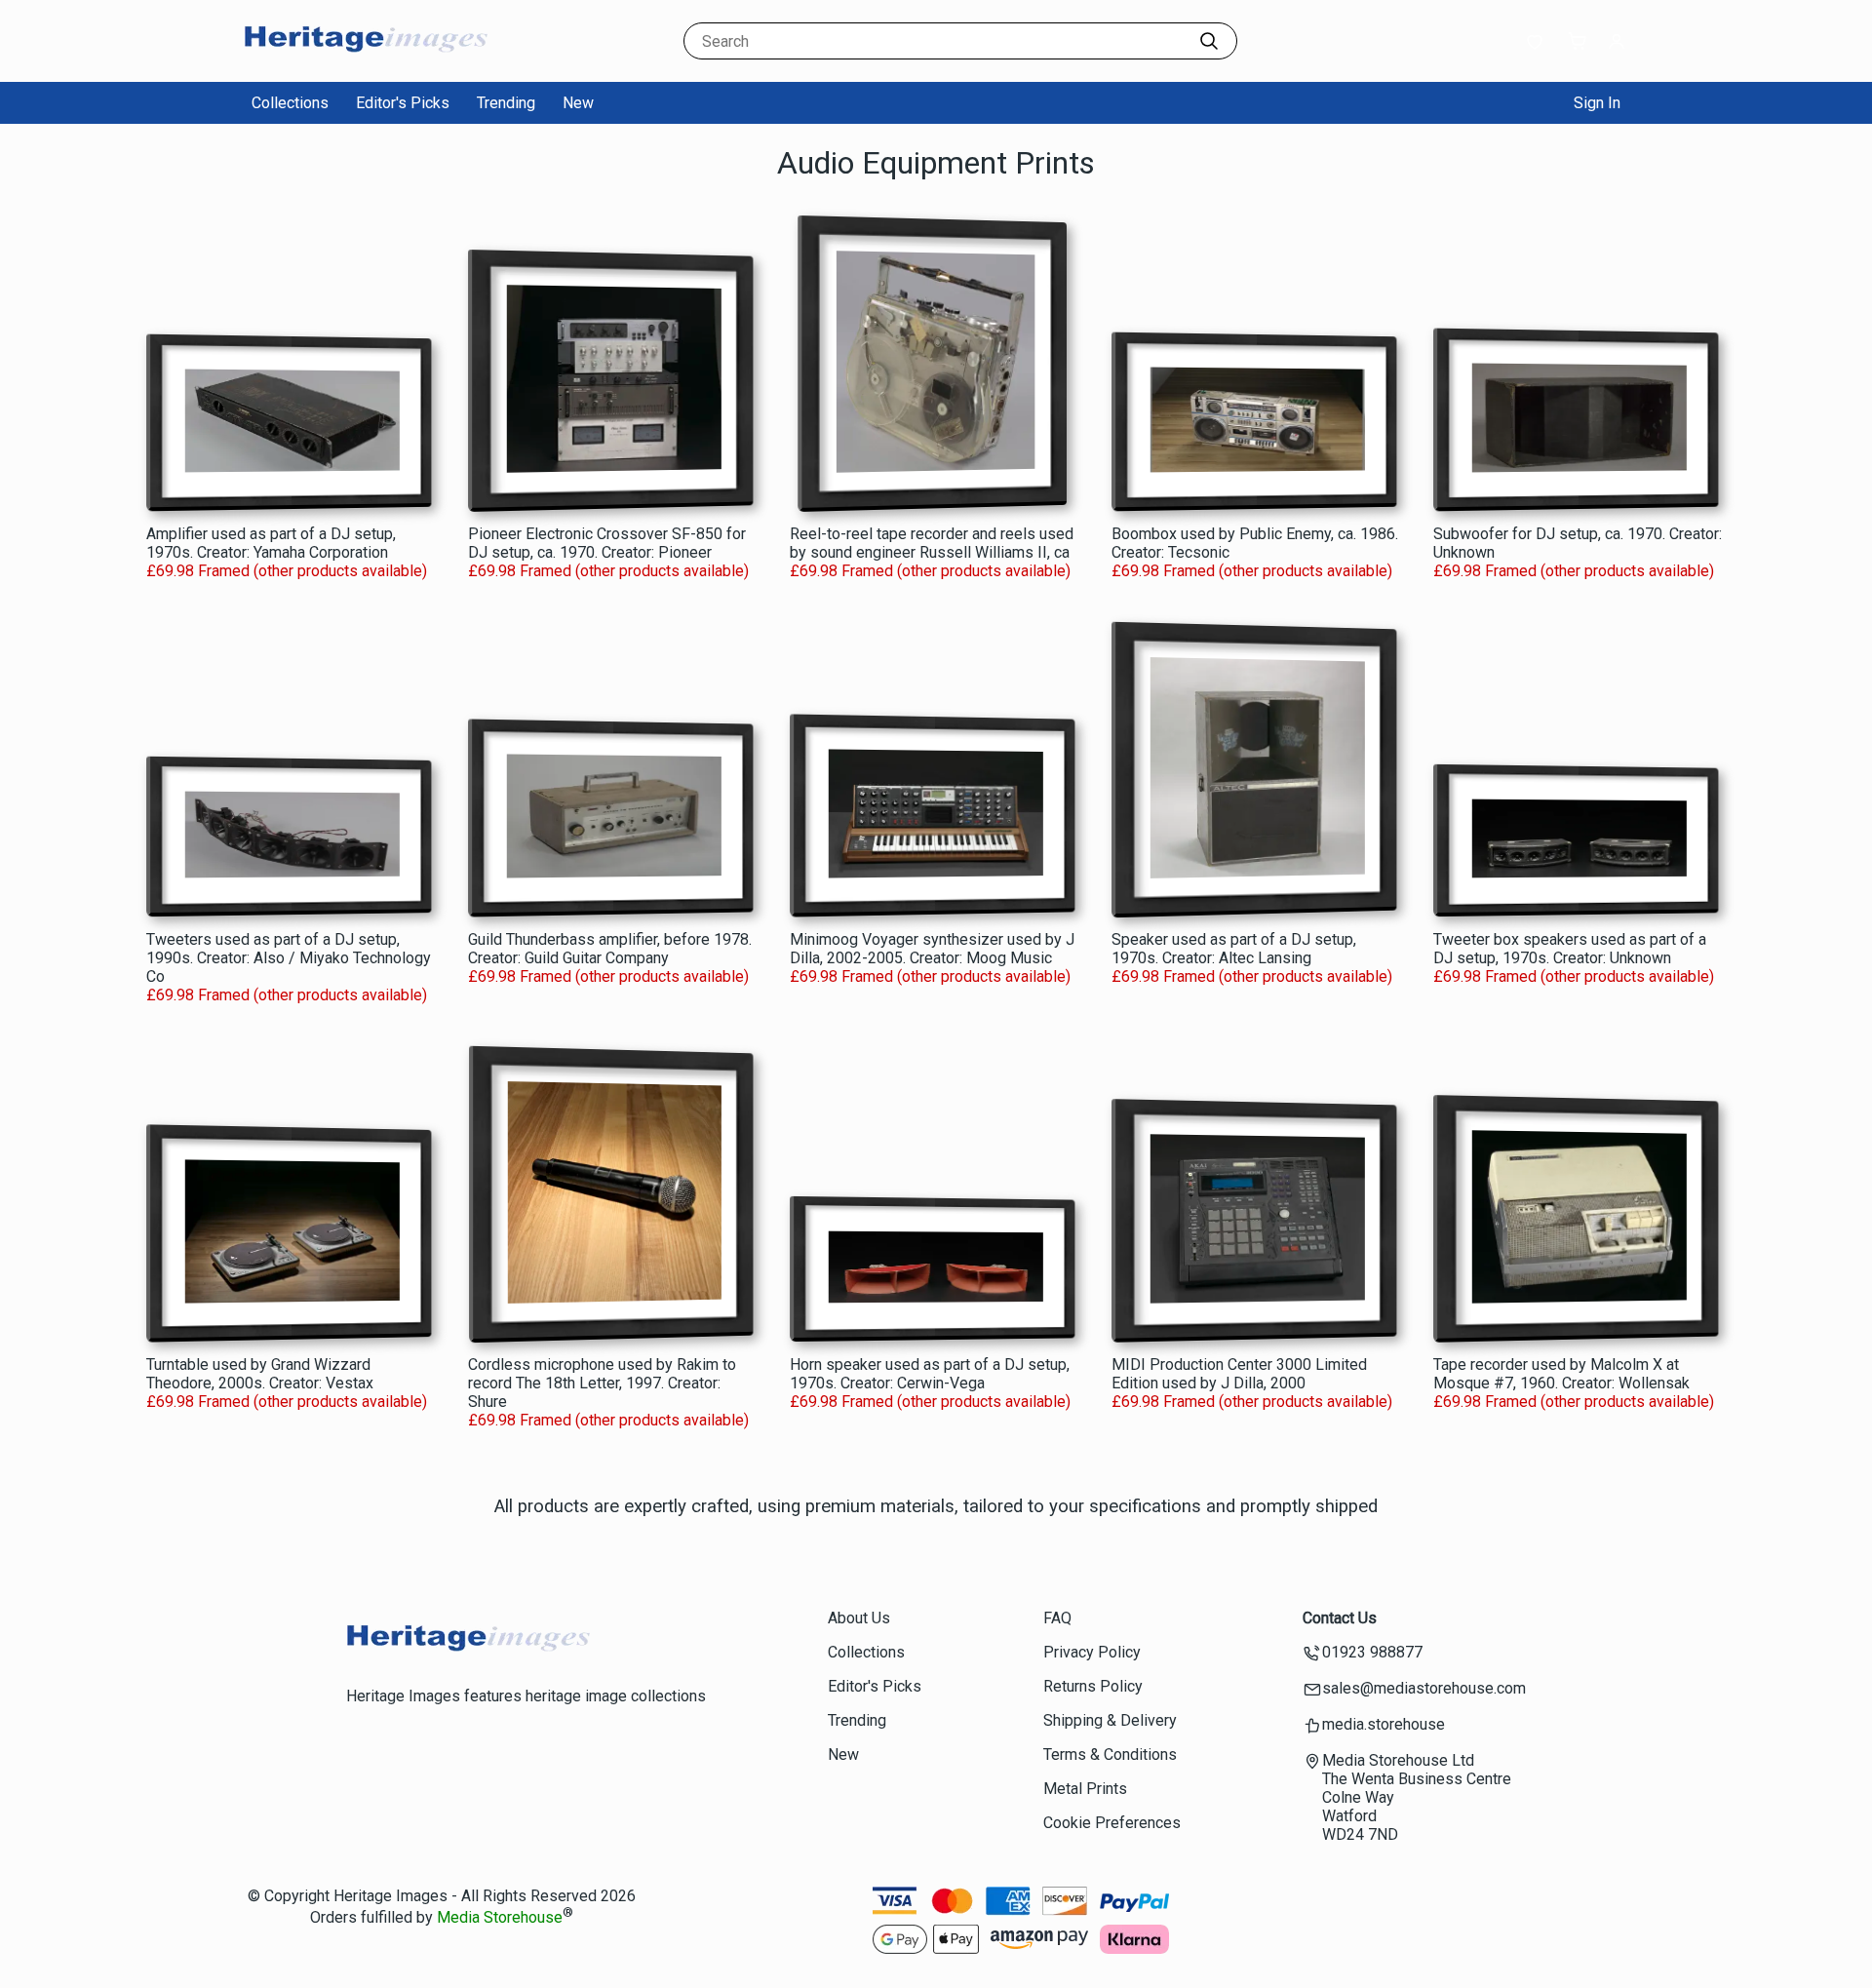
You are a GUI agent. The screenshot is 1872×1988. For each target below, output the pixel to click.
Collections (290, 103)
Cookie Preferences (1112, 1823)
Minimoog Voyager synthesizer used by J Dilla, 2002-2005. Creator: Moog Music (932, 949)
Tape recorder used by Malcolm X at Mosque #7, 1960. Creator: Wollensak (1561, 1374)
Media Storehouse (500, 1918)
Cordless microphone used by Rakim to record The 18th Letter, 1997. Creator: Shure (602, 1383)
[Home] (366, 63)
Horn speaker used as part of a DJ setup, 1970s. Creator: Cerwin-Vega (930, 1374)
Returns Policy (1093, 1686)
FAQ (1057, 1618)
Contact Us (1340, 1618)
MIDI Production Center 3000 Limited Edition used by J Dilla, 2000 (1239, 1374)
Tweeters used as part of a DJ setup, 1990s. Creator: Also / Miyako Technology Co (289, 958)
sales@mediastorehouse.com (1424, 1688)
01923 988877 (1372, 1652)
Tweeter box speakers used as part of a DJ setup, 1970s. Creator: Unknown (1570, 949)
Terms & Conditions (1110, 1754)
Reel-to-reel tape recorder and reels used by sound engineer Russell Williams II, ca (932, 543)
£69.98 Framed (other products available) (287, 571)
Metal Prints (1085, 1789)
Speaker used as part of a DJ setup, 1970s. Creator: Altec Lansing (1234, 949)
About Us (859, 1618)
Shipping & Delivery (1110, 1720)
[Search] (1209, 41)
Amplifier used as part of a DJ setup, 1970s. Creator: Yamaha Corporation (271, 543)
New (578, 103)
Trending (506, 103)
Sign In (1597, 103)
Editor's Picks (403, 103)
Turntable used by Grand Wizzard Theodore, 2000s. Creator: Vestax (260, 1374)
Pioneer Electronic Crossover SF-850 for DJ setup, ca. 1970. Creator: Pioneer (607, 543)
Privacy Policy (1092, 1652)
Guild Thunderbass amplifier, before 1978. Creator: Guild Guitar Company (610, 949)
